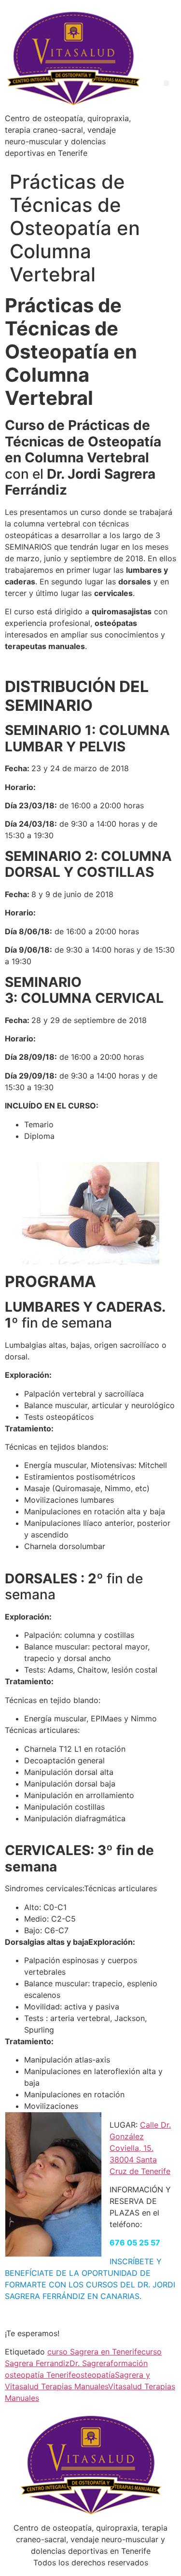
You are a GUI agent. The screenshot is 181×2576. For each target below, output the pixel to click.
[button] (166, 83)
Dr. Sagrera (90, 2363)
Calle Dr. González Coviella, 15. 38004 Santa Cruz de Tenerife (140, 2148)
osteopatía (95, 2375)
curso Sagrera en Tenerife (94, 2352)
